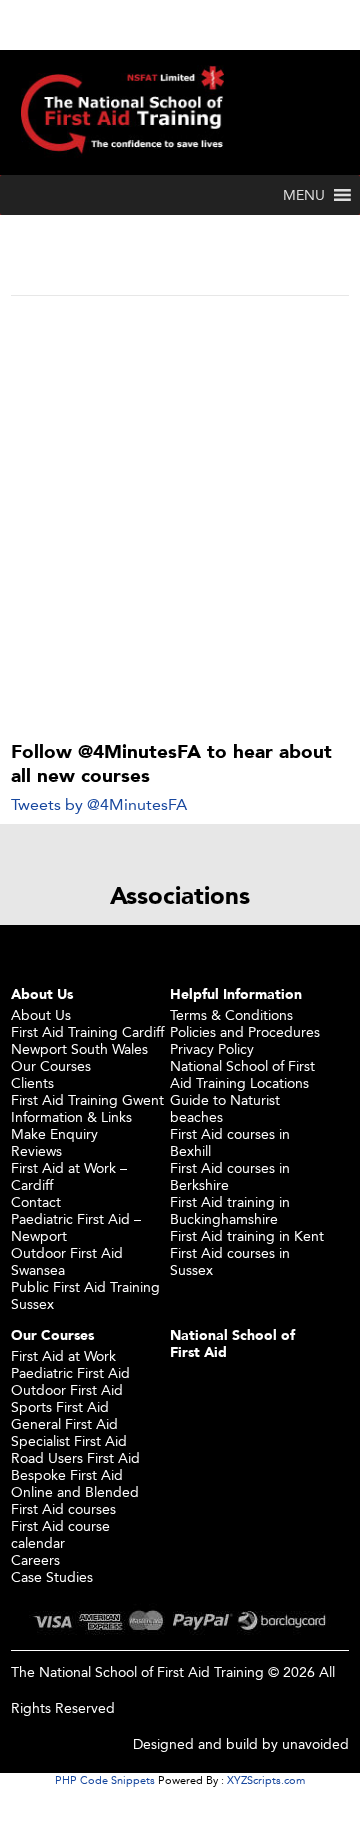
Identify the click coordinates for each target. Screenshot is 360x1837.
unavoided (315, 1743)
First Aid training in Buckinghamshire (230, 1210)
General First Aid (64, 1423)
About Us (41, 1014)
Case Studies (52, 1576)
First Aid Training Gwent (87, 1099)
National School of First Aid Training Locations (242, 1074)
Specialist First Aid (69, 1440)
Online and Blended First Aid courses (75, 1500)
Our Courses (51, 1065)
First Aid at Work (63, 1355)
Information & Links (71, 1116)
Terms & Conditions (231, 1014)
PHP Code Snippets (105, 1780)
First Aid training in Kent (247, 1235)
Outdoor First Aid (67, 1389)
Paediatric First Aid (70, 1372)
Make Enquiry (54, 1133)
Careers (35, 1559)
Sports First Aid (60, 1406)
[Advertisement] (180, 486)
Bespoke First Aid (67, 1474)
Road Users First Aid (75, 1457)
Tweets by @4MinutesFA (99, 804)
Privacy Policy (212, 1048)
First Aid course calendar (60, 1534)
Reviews (36, 1150)
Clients (32, 1082)
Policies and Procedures (245, 1031)
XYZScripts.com (266, 1780)
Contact (36, 1201)
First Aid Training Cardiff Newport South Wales (87, 1040)
